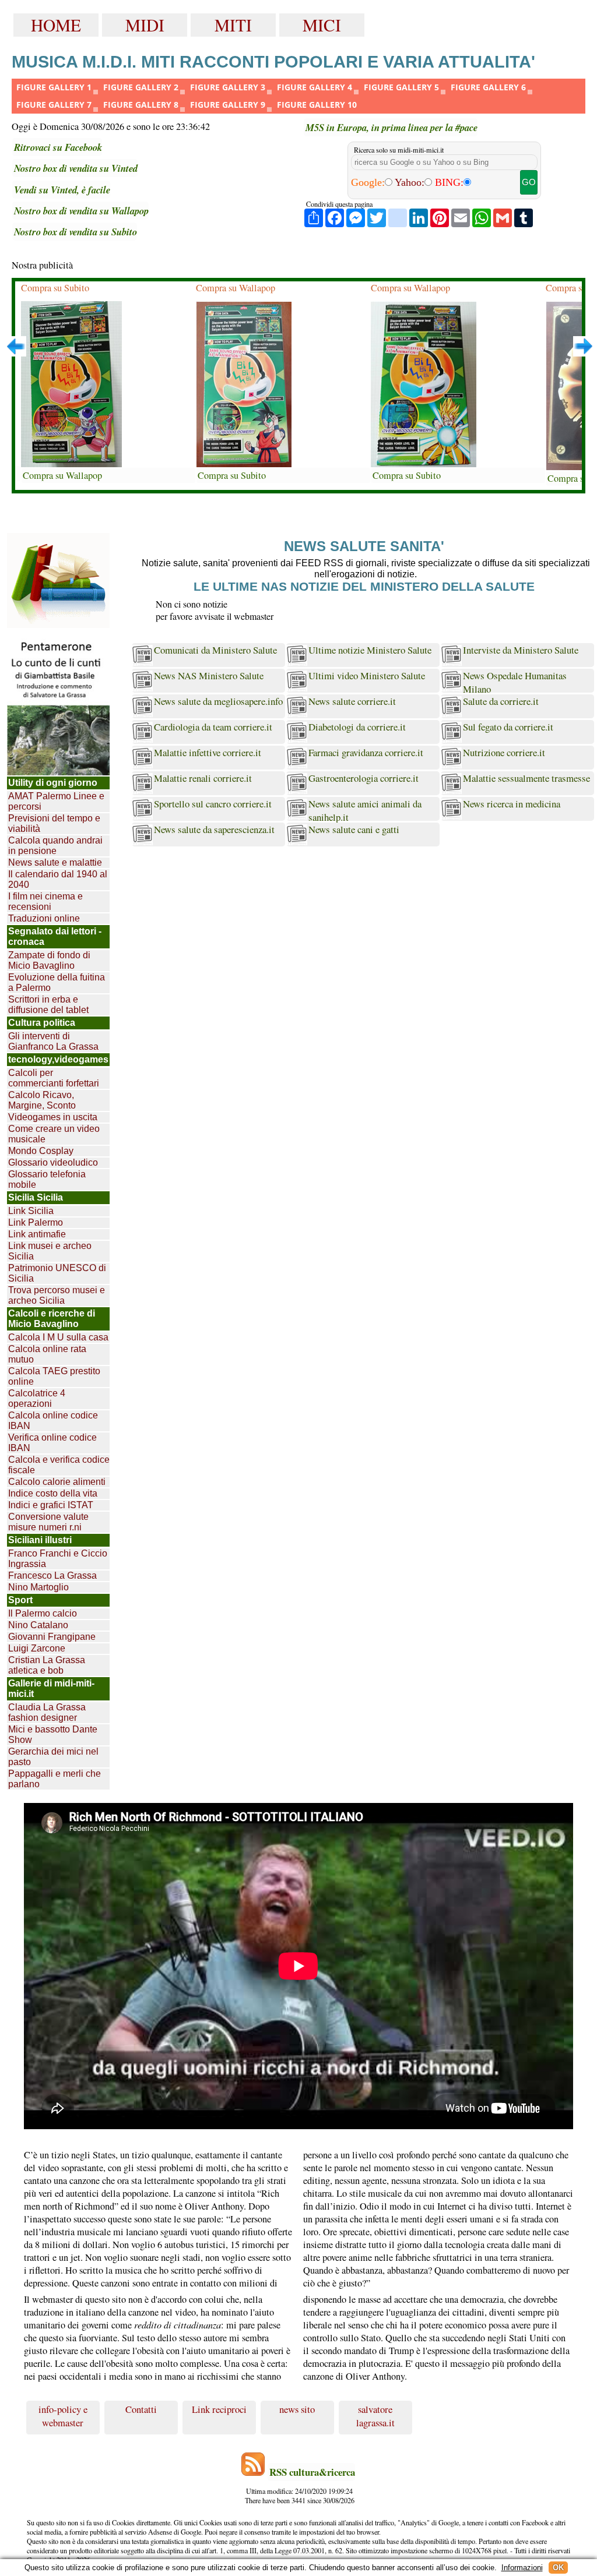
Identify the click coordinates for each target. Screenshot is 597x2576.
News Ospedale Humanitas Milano (515, 681)
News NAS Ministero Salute (209, 675)
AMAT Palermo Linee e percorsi (56, 801)
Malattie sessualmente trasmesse (526, 778)
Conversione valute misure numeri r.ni (48, 1522)
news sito (297, 2409)
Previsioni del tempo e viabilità (54, 823)
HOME (56, 25)
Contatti (141, 2409)
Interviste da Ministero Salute (521, 650)
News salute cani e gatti (354, 829)
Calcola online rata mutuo (47, 1354)
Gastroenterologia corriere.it (364, 778)
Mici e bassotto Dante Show (53, 1735)
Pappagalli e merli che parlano (55, 1779)
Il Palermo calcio (43, 1613)
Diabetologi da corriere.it (357, 727)
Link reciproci (219, 2409)
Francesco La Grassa (52, 1575)
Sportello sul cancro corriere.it (213, 804)
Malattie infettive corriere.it (208, 752)
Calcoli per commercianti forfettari (54, 1078)
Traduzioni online (44, 918)
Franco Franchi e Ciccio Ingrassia (58, 1559)
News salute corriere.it (352, 701)
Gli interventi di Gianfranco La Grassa (53, 1041)
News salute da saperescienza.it (214, 829)
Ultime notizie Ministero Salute (370, 650)
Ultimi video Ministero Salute (367, 675)
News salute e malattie (55, 862)
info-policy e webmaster (63, 2416)
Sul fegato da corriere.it (508, 727)
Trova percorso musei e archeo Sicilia (57, 1295)
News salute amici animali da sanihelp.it (365, 809)
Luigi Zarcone (37, 1648)
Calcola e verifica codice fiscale (59, 1465)
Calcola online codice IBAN (53, 1421)
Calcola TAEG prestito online (54, 1376)
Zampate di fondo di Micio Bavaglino (49, 960)
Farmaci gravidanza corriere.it (366, 752)
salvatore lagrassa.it (375, 2416)
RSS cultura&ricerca (312, 2472)
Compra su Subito (55, 288)
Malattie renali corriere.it (203, 778)
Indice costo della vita (53, 1493)
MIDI (145, 25)
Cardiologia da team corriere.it (213, 727)
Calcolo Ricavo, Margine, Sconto (42, 1100)
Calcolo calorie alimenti (57, 1482)
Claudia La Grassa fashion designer (47, 1712)
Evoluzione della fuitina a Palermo (57, 982)
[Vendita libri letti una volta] (58, 581)
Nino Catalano (38, 1625)
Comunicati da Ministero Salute (215, 650)
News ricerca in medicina (512, 804)
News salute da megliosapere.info (218, 701)
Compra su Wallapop (62, 475)
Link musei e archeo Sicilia (50, 1251)
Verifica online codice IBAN (52, 1443)
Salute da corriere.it (501, 701)
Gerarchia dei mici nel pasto (53, 1757)
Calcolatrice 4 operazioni (37, 1398)
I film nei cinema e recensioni (45, 901)
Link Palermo (36, 1222)
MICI (322, 25)
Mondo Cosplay (41, 1151)
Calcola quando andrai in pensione (55, 846)
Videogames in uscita (53, 1117)
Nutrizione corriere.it (504, 752)
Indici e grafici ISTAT (51, 1505)
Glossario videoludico (53, 1162)
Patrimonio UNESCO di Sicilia (57, 1273)
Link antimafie (37, 1234)
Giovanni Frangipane (52, 1637)
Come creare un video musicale (54, 1134)
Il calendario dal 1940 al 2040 (58, 879)
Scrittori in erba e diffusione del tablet (48, 1005)
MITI (233, 25)
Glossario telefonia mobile (47, 1179)
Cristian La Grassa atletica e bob (47, 1665)
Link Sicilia (31, 1211)
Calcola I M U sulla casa (58, 1337)
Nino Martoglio (38, 1587)
